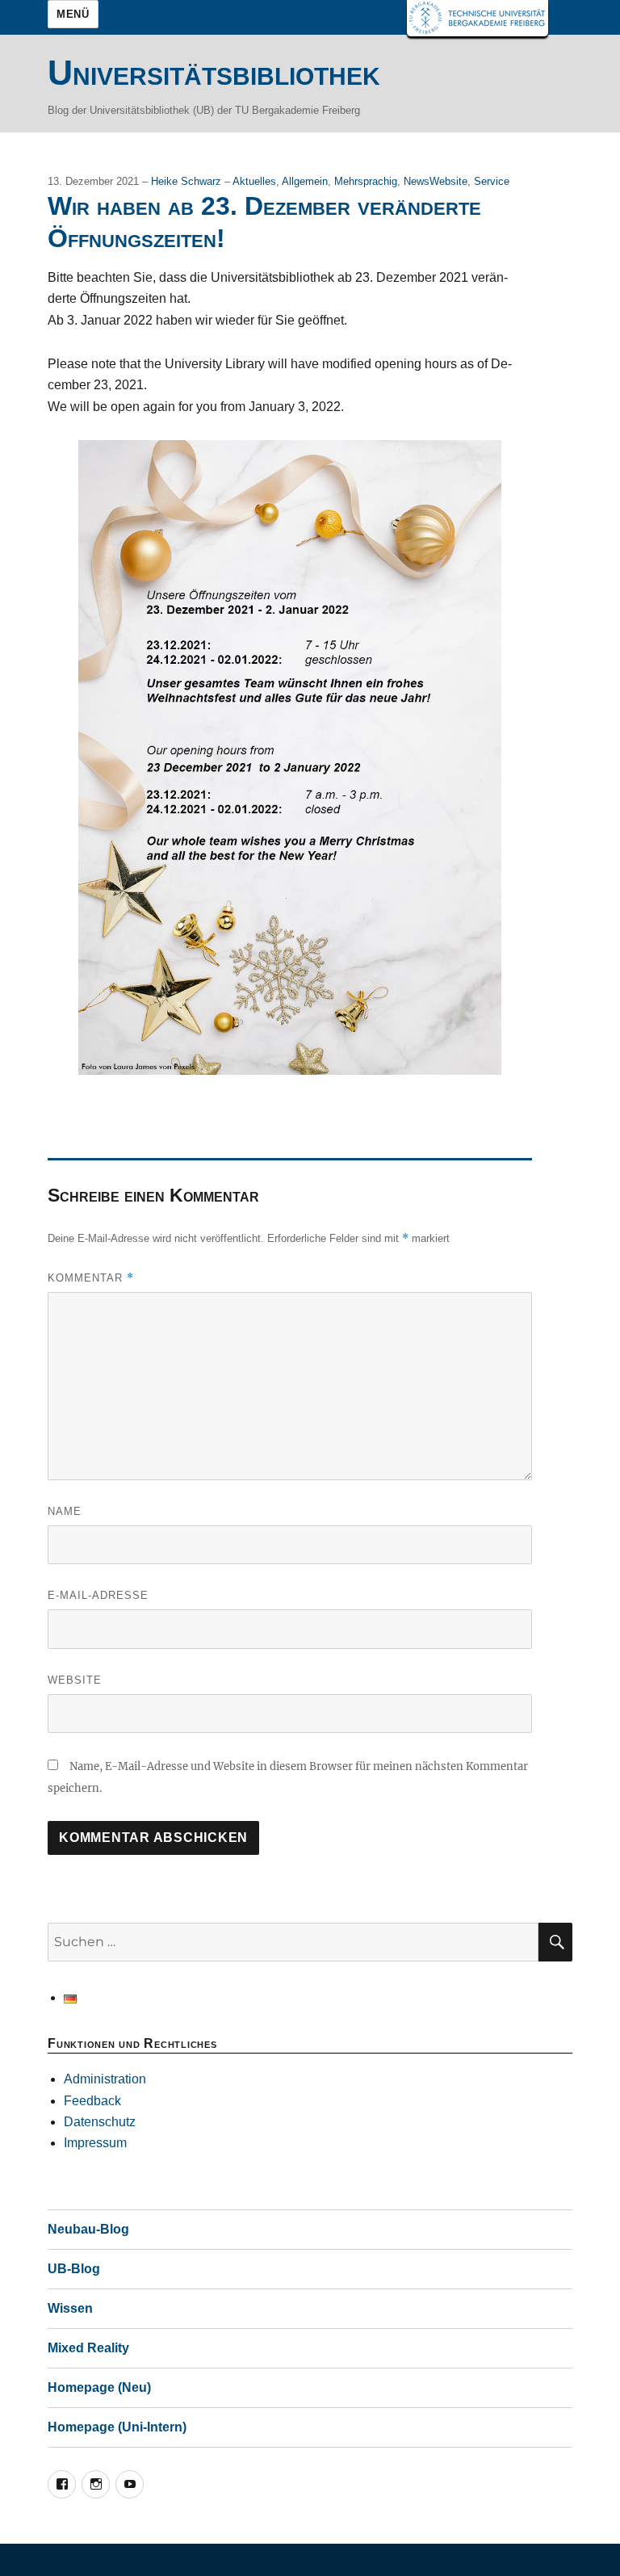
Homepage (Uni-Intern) (117, 2427)
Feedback (92, 2101)
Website (75, 1680)
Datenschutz (100, 2122)
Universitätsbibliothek (214, 73)
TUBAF (478, 18)
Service (492, 181)
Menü (73, 14)
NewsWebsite (436, 181)
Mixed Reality (88, 2348)
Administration (105, 2079)
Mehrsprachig (366, 181)
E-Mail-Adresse (98, 1595)
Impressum (95, 2143)
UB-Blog (74, 2269)
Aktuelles (254, 181)
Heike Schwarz (188, 181)
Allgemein (305, 181)
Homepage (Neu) (99, 2387)
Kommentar (91, 1278)
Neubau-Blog (88, 2229)
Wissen (70, 2308)
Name (65, 1511)
